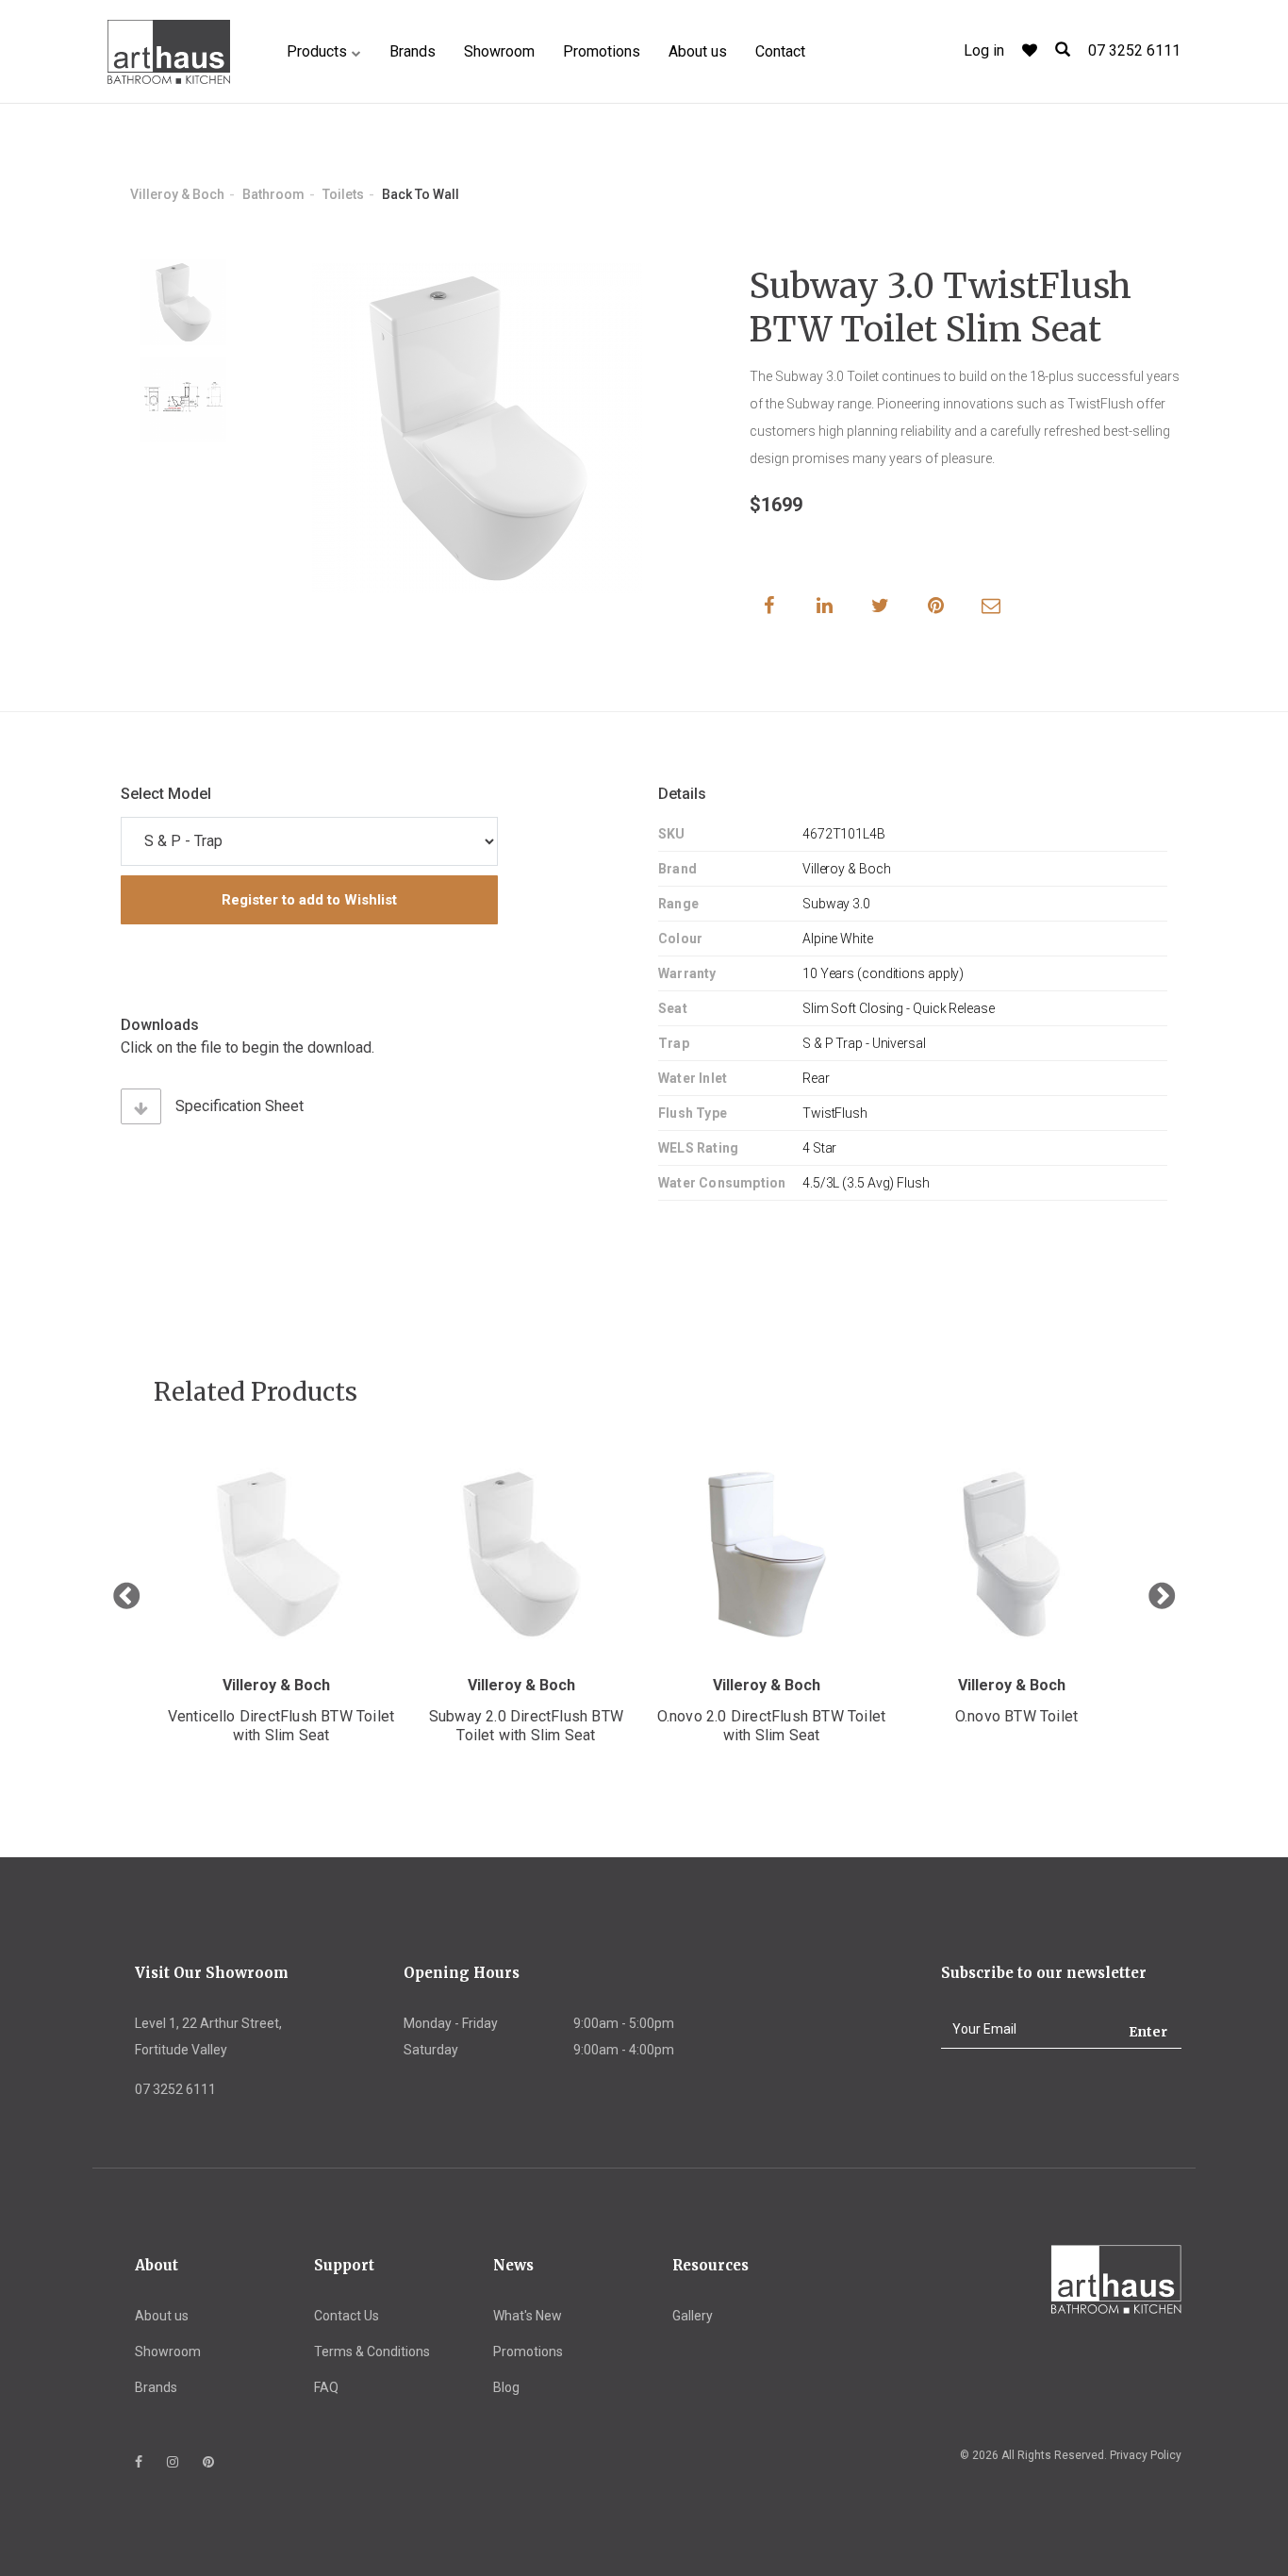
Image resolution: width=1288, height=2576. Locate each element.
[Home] (169, 52)
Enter (1148, 2032)
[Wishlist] (1030, 50)
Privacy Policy (1146, 2455)
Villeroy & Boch (177, 194)
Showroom (499, 51)
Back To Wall (421, 194)
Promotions (602, 51)
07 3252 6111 (1134, 50)
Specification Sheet (239, 1106)
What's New (528, 2316)
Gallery (693, 2316)
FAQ (326, 2387)
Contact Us (347, 2316)
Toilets (343, 194)
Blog (506, 2387)
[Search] (1063, 50)
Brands (413, 51)
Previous (126, 1597)
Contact (780, 51)
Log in (984, 50)
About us (698, 51)
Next (1162, 1597)
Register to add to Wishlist (309, 900)
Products (317, 51)
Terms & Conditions (372, 2352)
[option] (183, 302)
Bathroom (273, 194)
